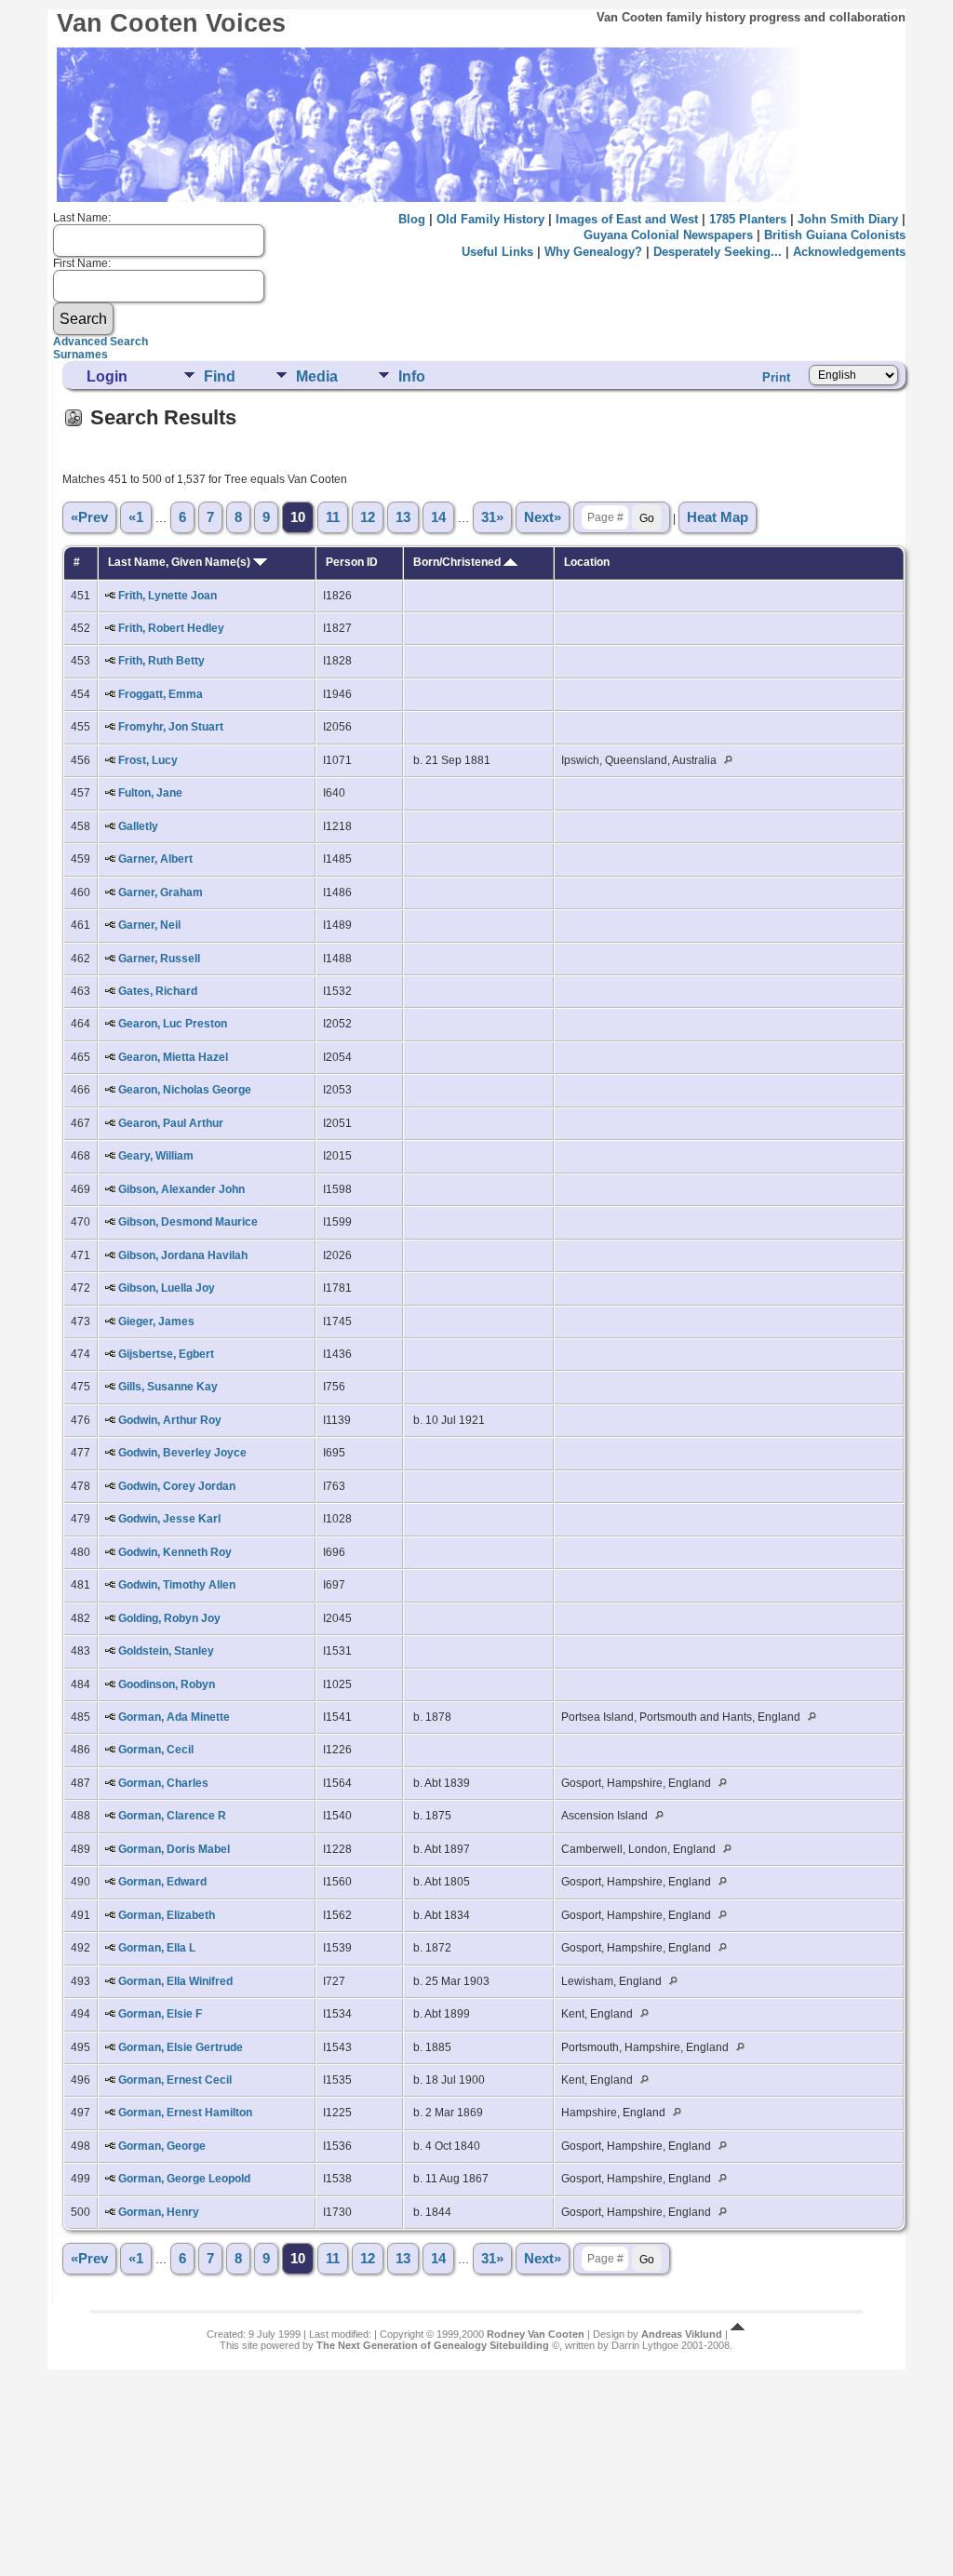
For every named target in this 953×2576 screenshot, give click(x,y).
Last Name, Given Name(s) (181, 562)
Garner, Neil (149, 925)
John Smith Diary (848, 219)
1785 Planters (748, 219)
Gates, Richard (158, 991)
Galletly (138, 826)
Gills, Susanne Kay (168, 1387)
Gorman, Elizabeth (167, 1915)
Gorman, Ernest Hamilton (185, 2113)
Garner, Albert (155, 859)
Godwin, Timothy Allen (177, 1585)
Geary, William (156, 1156)
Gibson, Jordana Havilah (183, 1255)
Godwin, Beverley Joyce (182, 1453)
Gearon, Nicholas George (185, 1090)
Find (220, 376)
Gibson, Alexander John (181, 1189)
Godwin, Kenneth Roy (175, 1552)
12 (368, 517)
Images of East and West (627, 219)
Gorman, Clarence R (172, 1816)
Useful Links (497, 252)
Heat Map (718, 517)
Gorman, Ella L (157, 1948)
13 (403, 517)
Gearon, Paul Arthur (171, 1123)
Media (317, 376)
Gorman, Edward (162, 1882)
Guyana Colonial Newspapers (668, 235)
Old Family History (490, 219)
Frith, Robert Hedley (171, 628)
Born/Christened (458, 562)
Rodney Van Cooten (536, 2334)
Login (107, 376)
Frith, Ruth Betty (161, 661)
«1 (136, 517)
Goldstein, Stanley (166, 1651)
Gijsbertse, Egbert (166, 1354)
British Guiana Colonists (835, 235)
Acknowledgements (849, 252)
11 (333, 517)
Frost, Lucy (148, 760)
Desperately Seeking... (718, 252)
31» (492, 517)
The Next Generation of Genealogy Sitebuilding (433, 2345)
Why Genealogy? (593, 252)
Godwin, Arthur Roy (170, 1420)
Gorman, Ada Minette (174, 1717)
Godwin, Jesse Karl (169, 1519)
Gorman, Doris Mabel (174, 1849)
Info (412, 376)
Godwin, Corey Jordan (177, 1486)
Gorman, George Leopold (184, 2179)
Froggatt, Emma (161, 694)
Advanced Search (101, 342)
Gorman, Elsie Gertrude (181, 2047)
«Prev (89, 517)
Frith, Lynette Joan (168, 596)
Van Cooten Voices (171, 23)
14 (438, 517)
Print (776, 377)
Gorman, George (162, 2146)
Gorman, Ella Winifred (175, 1981)
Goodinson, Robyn (167, 1684)
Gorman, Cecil (156, 1750)
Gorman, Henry (159, 2212)
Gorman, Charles (163, 1783)
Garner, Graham (161, 892)
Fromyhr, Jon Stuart (171, 727)
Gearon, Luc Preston (173, 1024)
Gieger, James (156, 1322)
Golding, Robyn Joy (169, 1618)
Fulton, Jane (150, 793)
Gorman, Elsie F (160, 2014)
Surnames (81, 355)
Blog (412, 219)
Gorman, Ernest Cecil (175, 2080)
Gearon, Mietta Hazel (173, 1057)
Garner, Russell (159, 959)
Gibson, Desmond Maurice (188, 1222)
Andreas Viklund (682, 2334)
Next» (543, 517)
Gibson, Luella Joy (167, 1288)
